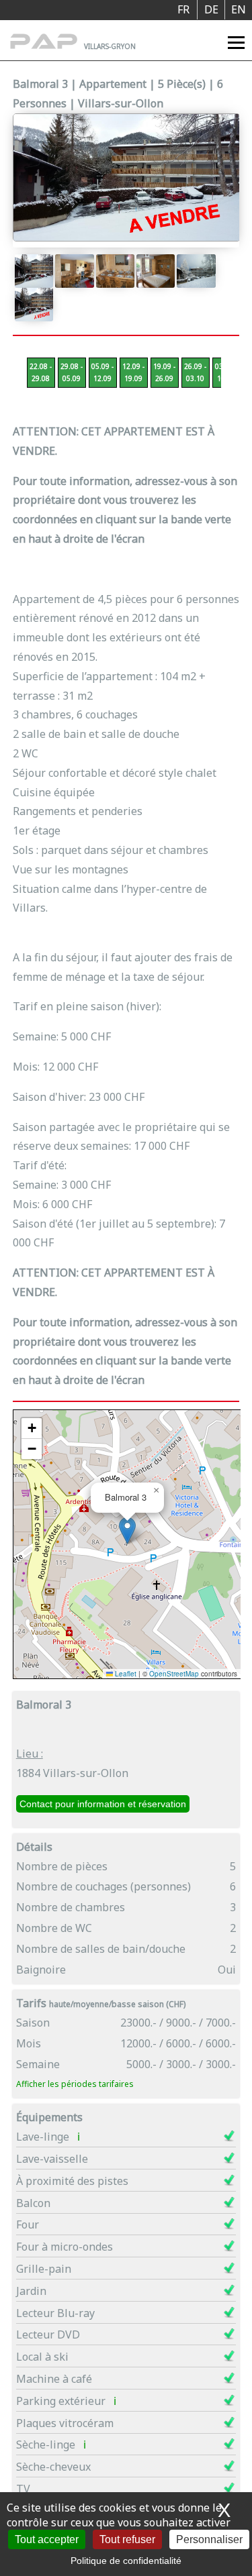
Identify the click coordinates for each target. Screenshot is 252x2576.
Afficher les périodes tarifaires (75, 2084)
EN (239, 9)
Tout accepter (47, 2539)
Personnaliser (209, 2539)
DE (211, 9)
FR (183, 9)
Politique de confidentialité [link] (126, 2561)
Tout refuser (127, 2539)
